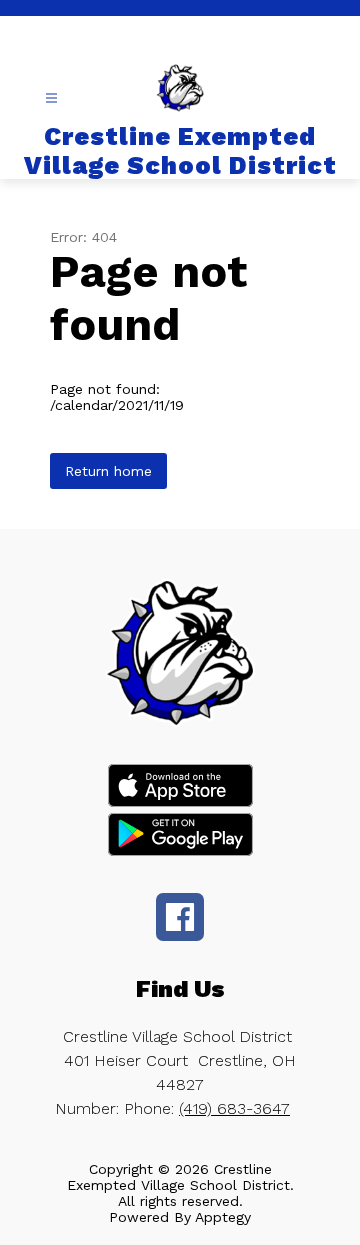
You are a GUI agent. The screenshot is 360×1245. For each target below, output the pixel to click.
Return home (108, 471)
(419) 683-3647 (234, 1108)
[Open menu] (51, 98)
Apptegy (223, 1217)
